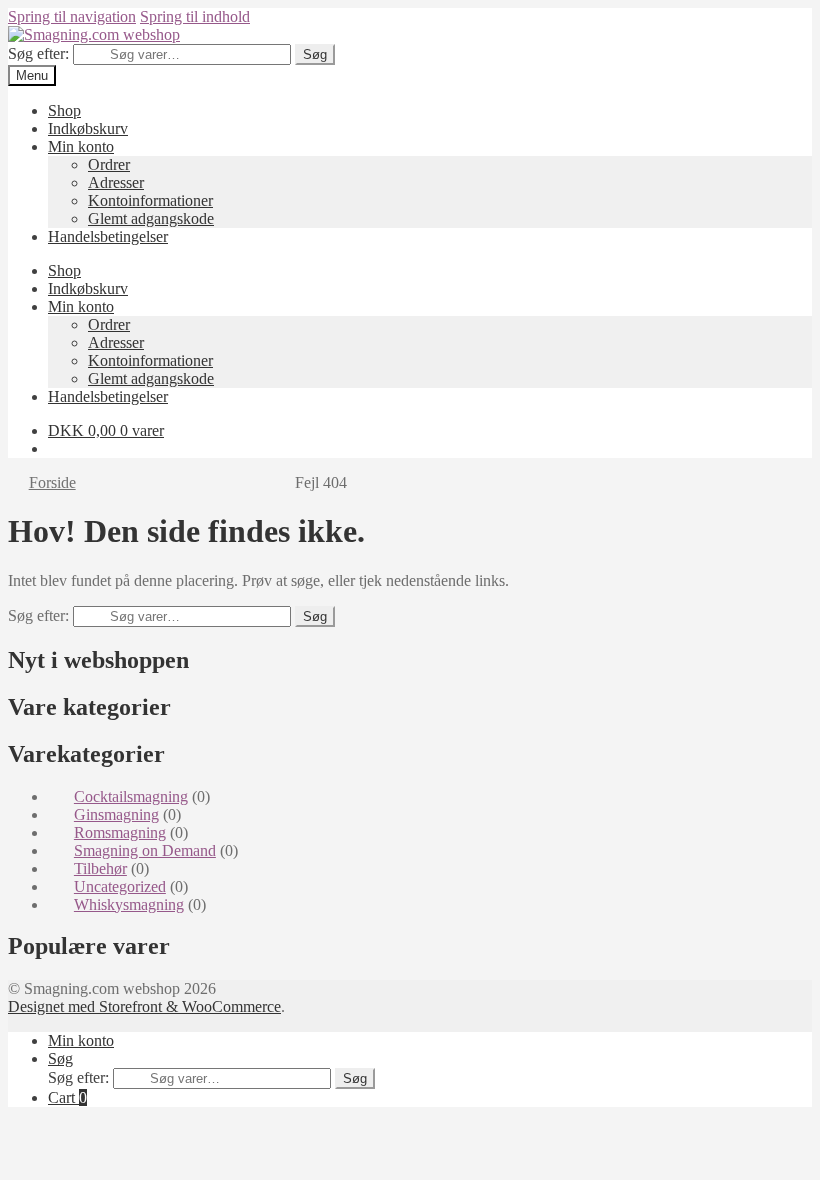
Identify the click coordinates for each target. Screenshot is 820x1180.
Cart (67, 1097)
